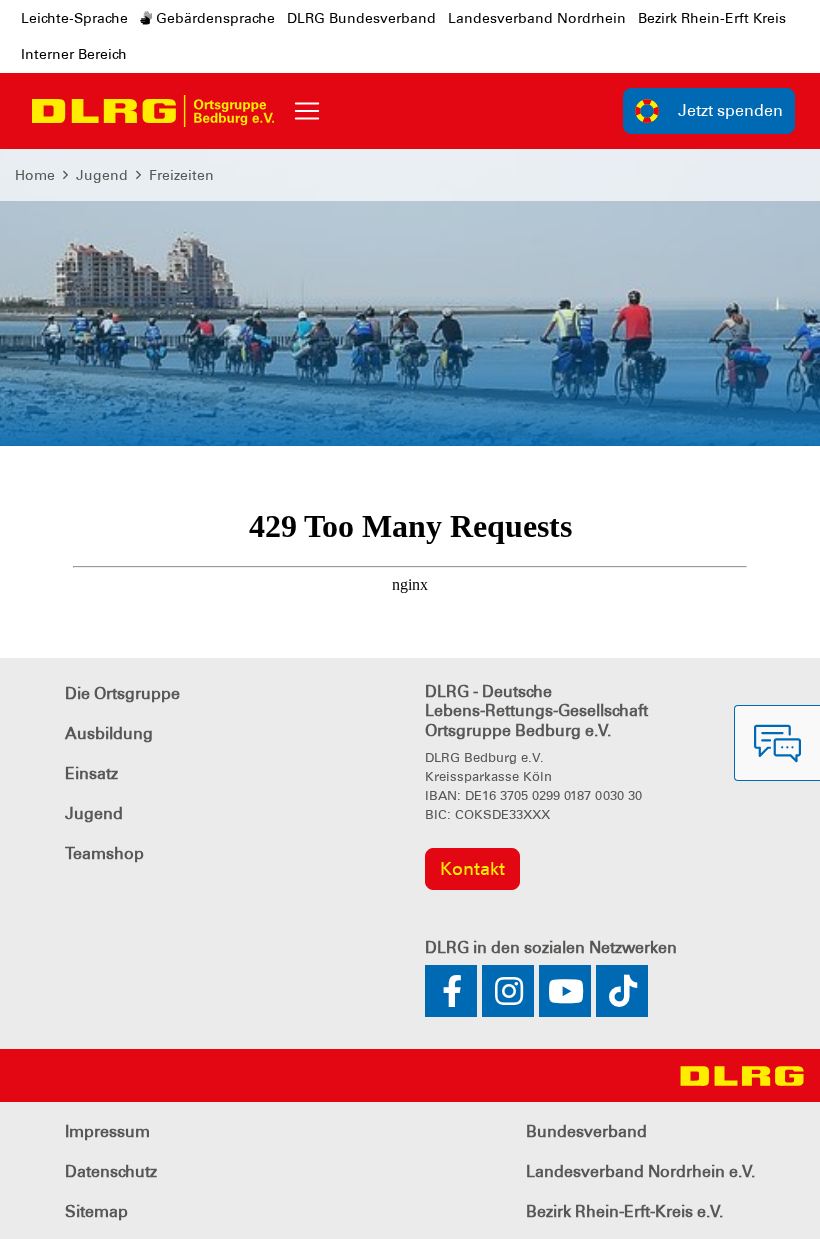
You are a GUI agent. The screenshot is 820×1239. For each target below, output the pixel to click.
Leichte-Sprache (74, 18)
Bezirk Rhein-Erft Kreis (712, 18)
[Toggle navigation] (307, 111)
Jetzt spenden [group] (730, 110)
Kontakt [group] (472, 869)
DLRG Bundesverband (361, 18)
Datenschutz (111, 1171)
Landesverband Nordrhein (537, 18)
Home (35, 175)
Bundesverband (586, 1131)
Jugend (102, 175)
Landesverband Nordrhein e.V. (640, 1171)
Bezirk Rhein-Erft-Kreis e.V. (624, 1211)
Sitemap (96, 1211)
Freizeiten (181, 175)
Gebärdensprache (213, 18)
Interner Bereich (74, 54)
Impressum (107, 1131)
